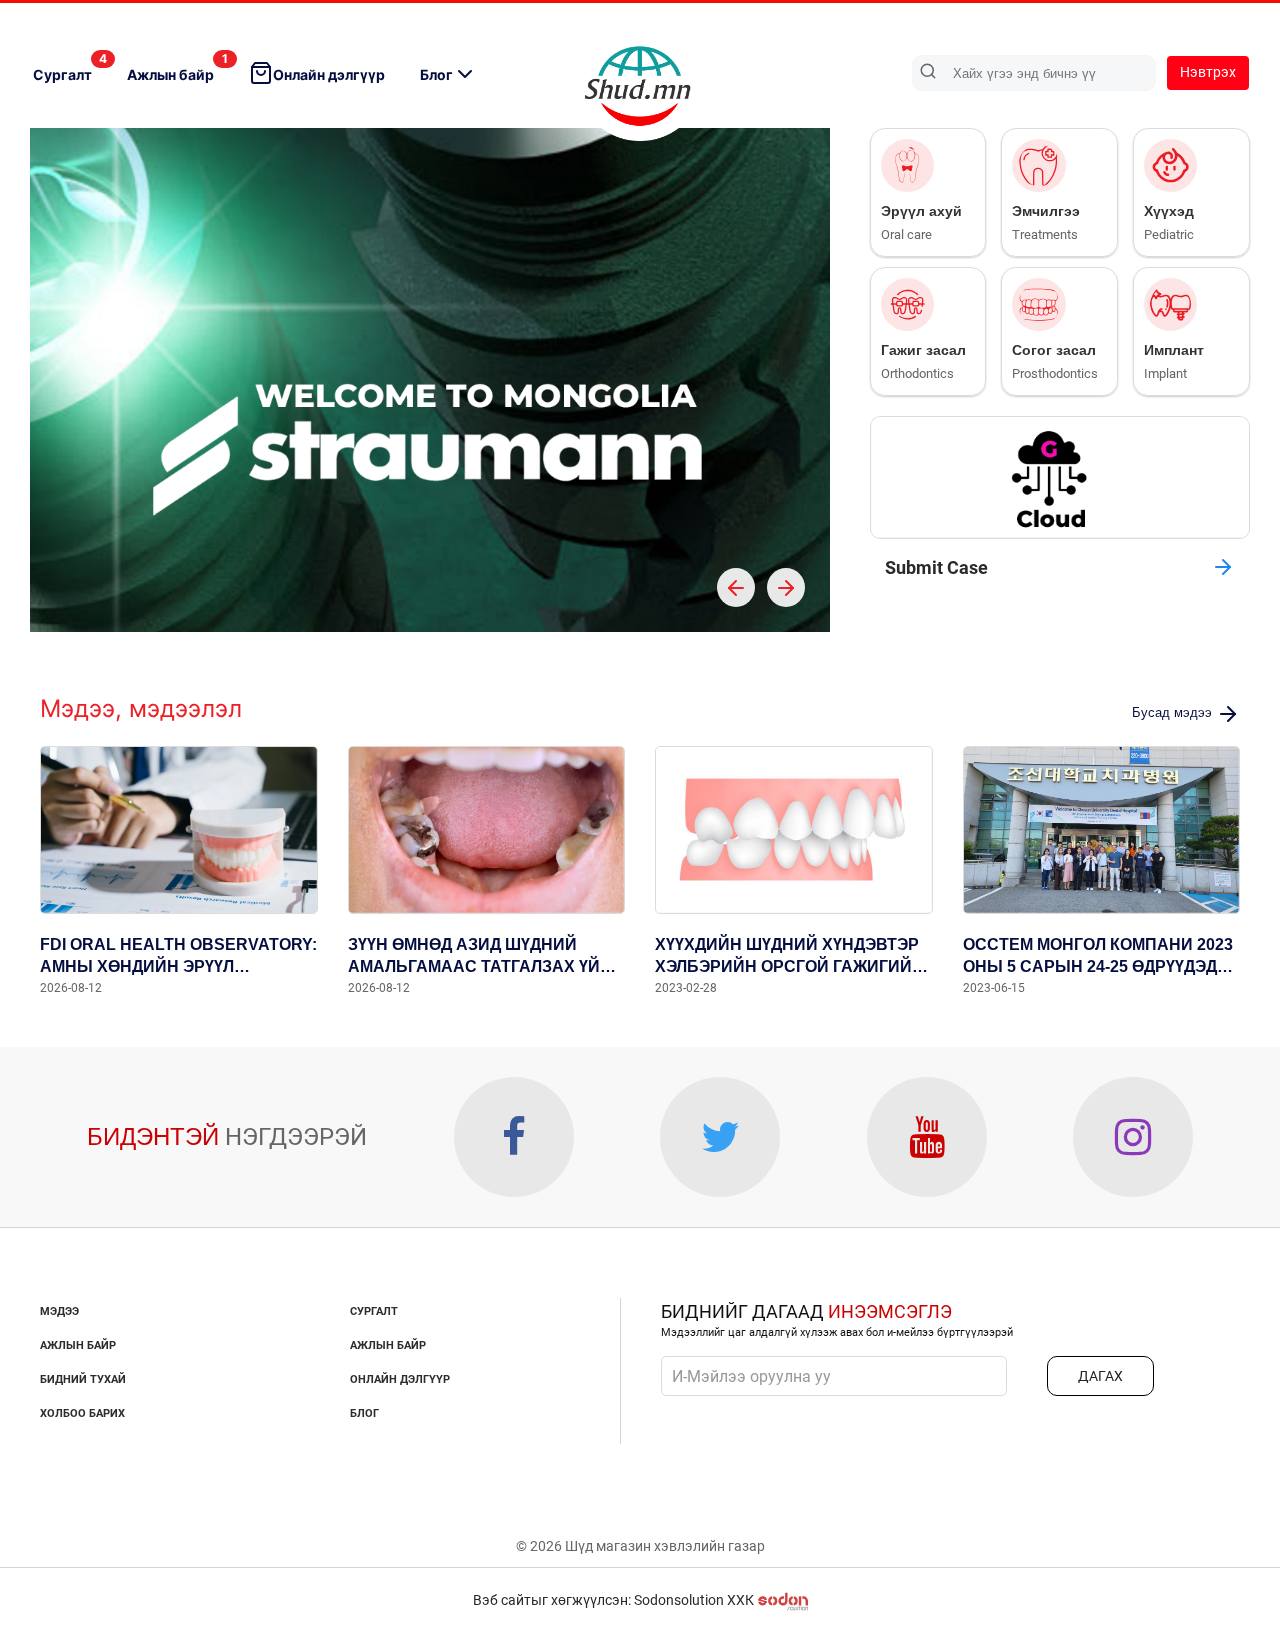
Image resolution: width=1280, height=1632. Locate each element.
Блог (436, 74)
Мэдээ (59, 1311)
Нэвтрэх (1208, 72)
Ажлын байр (177, 67)
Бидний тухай (83, 1379)
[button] (736, 587)
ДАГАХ (1100, 1376)
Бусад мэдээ (1174, 712)
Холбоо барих (82, 1413)
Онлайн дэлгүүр (329, 74)
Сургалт (70, 67)
